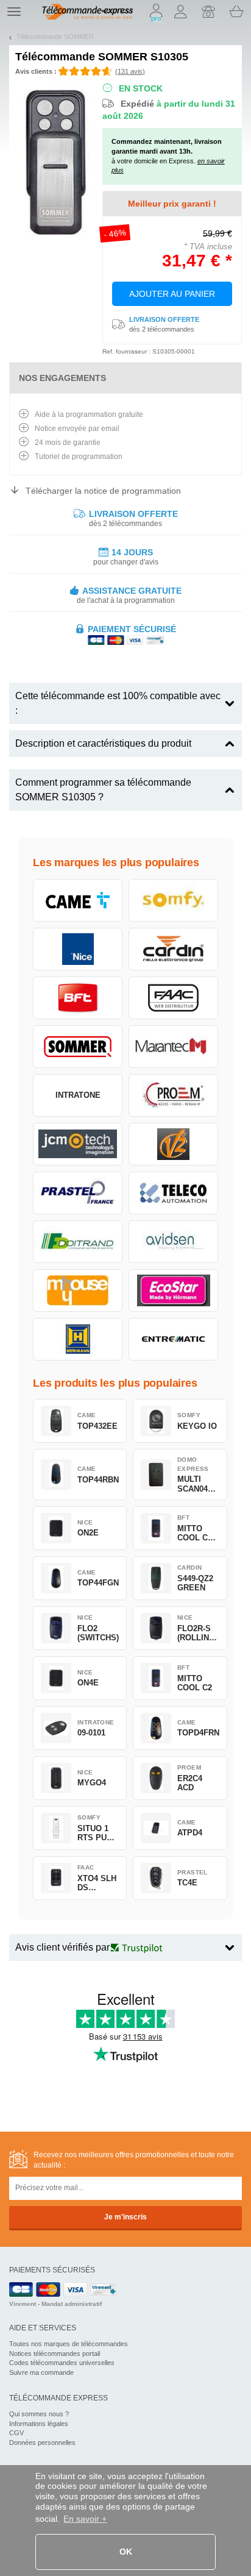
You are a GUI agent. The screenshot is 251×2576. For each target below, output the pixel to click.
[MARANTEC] (173, 1047)
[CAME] (78, 900)
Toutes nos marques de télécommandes (69, 2344)
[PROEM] (173, 1095)
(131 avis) (130, 71)
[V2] (173, 1144)
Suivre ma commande (41, 2372)
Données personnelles (42, 2443)
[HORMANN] (78, 1339)
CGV (16, 2433)
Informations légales (39, 2424)
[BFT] (78, 998)
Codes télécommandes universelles (62, 2363)
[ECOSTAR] (173, 1290)
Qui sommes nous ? (39, 2414)
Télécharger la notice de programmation (103, 491)
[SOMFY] (173, 900)
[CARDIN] (173, 949)
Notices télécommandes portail (55, 2354)
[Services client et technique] (208, 12)
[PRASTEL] (78, 1193)
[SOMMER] (78, 1047)
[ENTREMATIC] (173, 1339)
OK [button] (126, 2552)
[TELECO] (173, 1193)
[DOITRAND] (78, 1242)
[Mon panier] (236, 12)
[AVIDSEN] (173, 1242)
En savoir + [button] (85, 2519)
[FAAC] (173, 998)
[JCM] (78, 1144)
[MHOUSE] (78, 1290)
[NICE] (78, 949)
